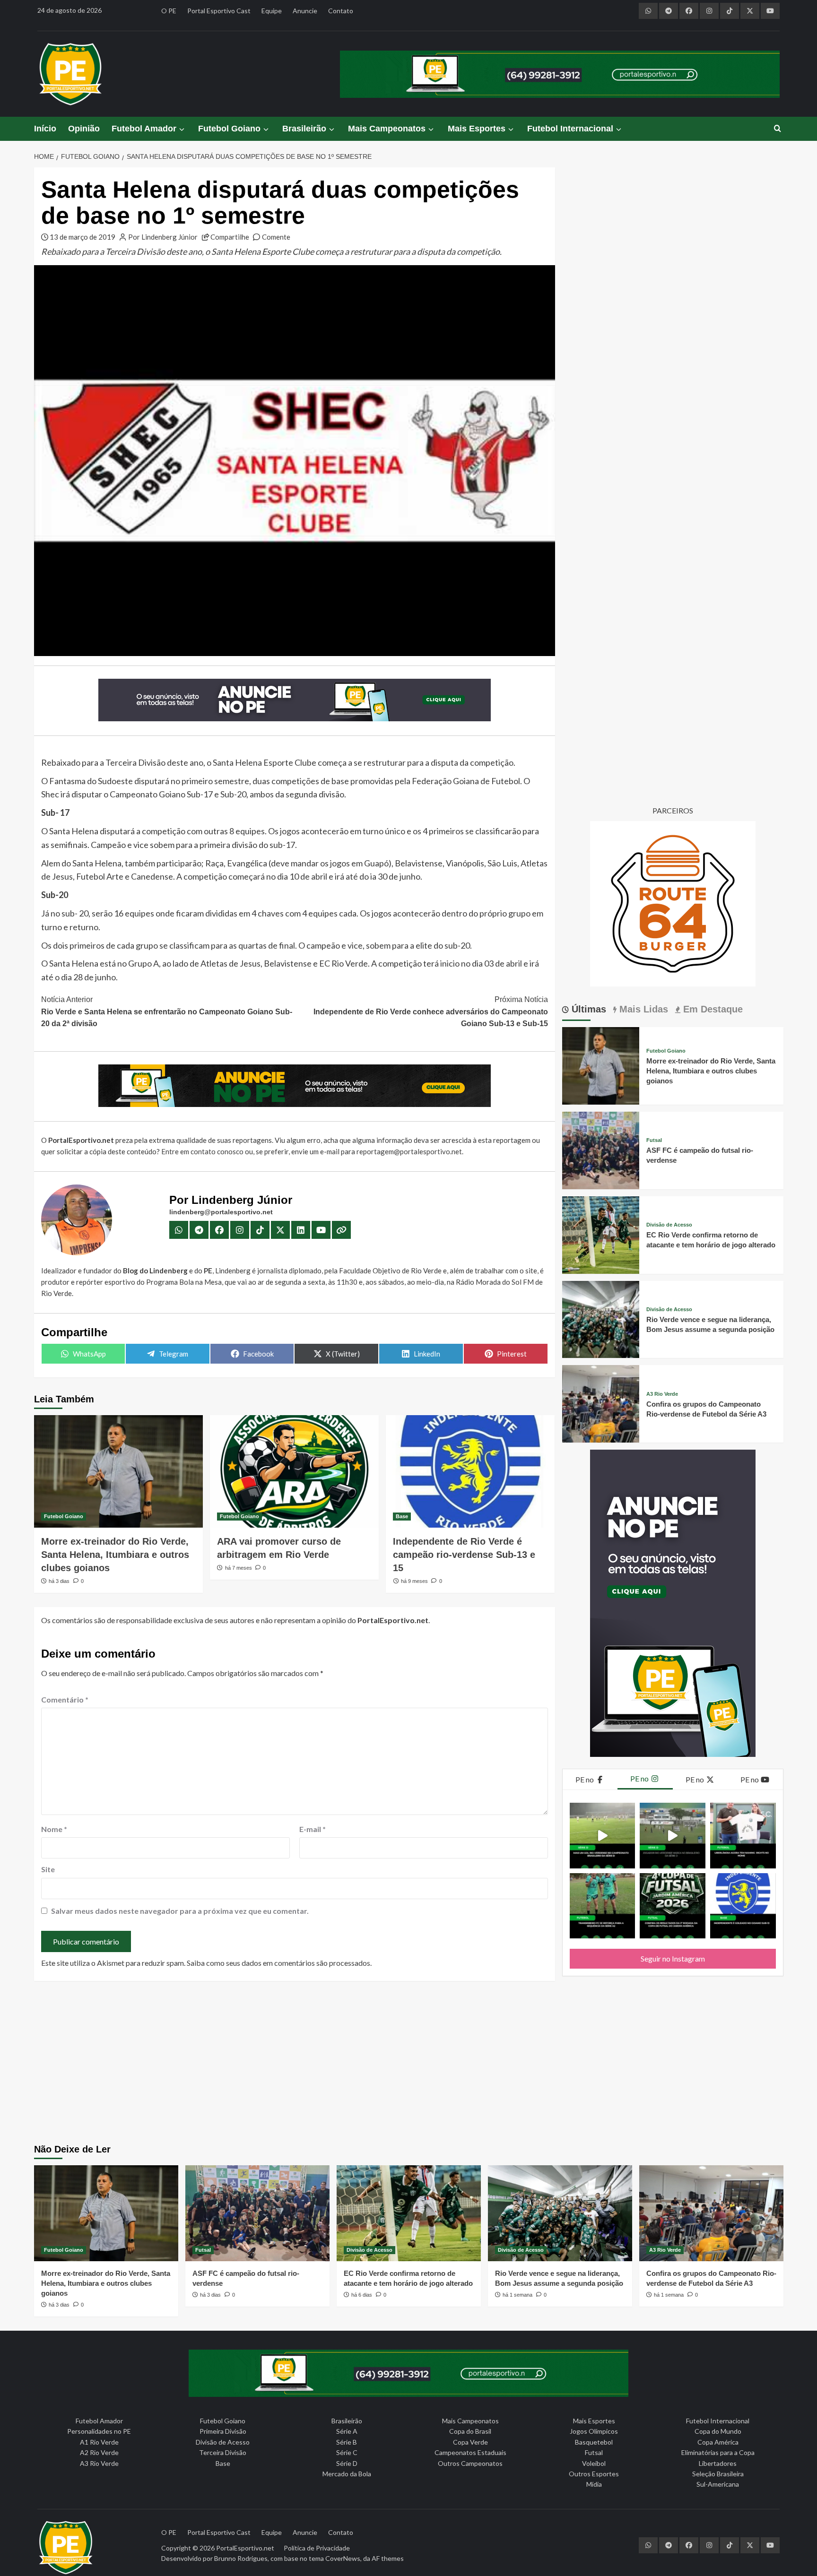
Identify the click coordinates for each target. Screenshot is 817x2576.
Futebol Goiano (229, 129)
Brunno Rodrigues (241, 2558)
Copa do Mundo (718, 2431)
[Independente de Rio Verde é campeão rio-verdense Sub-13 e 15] (470, 1471)
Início (45, 129)
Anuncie (305, 11)
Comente (276, 237)
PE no (585, 1779)
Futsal (654, 1140)
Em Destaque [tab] (712, 1009)
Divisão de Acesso (669, 1225)
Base (402, 1516)
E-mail (313, 1829)
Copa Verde (470, 2442)
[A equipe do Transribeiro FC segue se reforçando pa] (603, 1906)
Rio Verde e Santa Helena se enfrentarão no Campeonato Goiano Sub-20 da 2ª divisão (167, 1011)
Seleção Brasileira (718, 2474)
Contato (341, 11)
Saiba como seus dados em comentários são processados (278, 1963)
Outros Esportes (594, 2474)
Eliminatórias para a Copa (718, 2452)
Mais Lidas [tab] (642, 1009)
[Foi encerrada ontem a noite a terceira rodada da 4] (673, 1906)
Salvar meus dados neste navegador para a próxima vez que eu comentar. (180, 1911)
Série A (347, 2431)
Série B (347, 2442)
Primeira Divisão (223, 2431)
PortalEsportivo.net (245, 2548)
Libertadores (718, 2463)
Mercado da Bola (347, 2474)
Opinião (84, 129)
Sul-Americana (718, 2484)
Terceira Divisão (223, 2452)
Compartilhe (230, 237)
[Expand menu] (181, 129)
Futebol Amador (144, 129)
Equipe (272, 11)
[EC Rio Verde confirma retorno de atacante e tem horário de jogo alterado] (601, 1234)
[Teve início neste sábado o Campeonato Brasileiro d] (673, 1836)
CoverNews (343, 2558)
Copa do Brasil (470, 2431)
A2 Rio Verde (99, 2452)
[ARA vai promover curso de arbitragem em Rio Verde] (294, 1471)
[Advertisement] (408, 2064)
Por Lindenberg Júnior (163, 237)
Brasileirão (304, 129)
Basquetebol (594, 2442)
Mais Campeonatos (387, 129)
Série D (347, 2463)
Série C (347, 2452)
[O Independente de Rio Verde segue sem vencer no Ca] (743, 1906)
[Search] (778, 129)
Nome (54, 1829)
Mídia (594, 2484)
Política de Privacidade (317, 2548)
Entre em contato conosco (202, 1151)
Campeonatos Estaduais (470, 2452)
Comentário (65, 1699)
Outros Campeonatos (470, 2463)
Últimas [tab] (587, 1009)
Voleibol (594, 2463)
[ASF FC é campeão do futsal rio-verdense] (601, 1149)
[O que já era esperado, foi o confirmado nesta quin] (743, 1836)
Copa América (718, 2442)
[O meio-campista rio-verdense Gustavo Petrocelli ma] (603, 1836)
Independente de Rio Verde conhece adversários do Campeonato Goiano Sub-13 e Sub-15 (431, 1011)
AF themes (388, 2558)
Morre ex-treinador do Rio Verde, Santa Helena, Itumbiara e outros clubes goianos (115, 1555)
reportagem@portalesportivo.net (409, 1151)
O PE (169, 11)
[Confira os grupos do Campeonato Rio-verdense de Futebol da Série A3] (601, 1403)
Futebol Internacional (570, 129)
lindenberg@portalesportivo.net (221, 1212)
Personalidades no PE (99, 2431)
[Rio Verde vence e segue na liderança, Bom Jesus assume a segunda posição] (601, 1318)
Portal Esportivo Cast (219, 11)
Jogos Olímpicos (594, 2431)
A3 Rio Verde (662, 1394)
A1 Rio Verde (99, 2442)
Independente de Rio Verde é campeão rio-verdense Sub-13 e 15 (464, 1555)
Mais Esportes (477, 129)
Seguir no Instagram (673, 1958)
